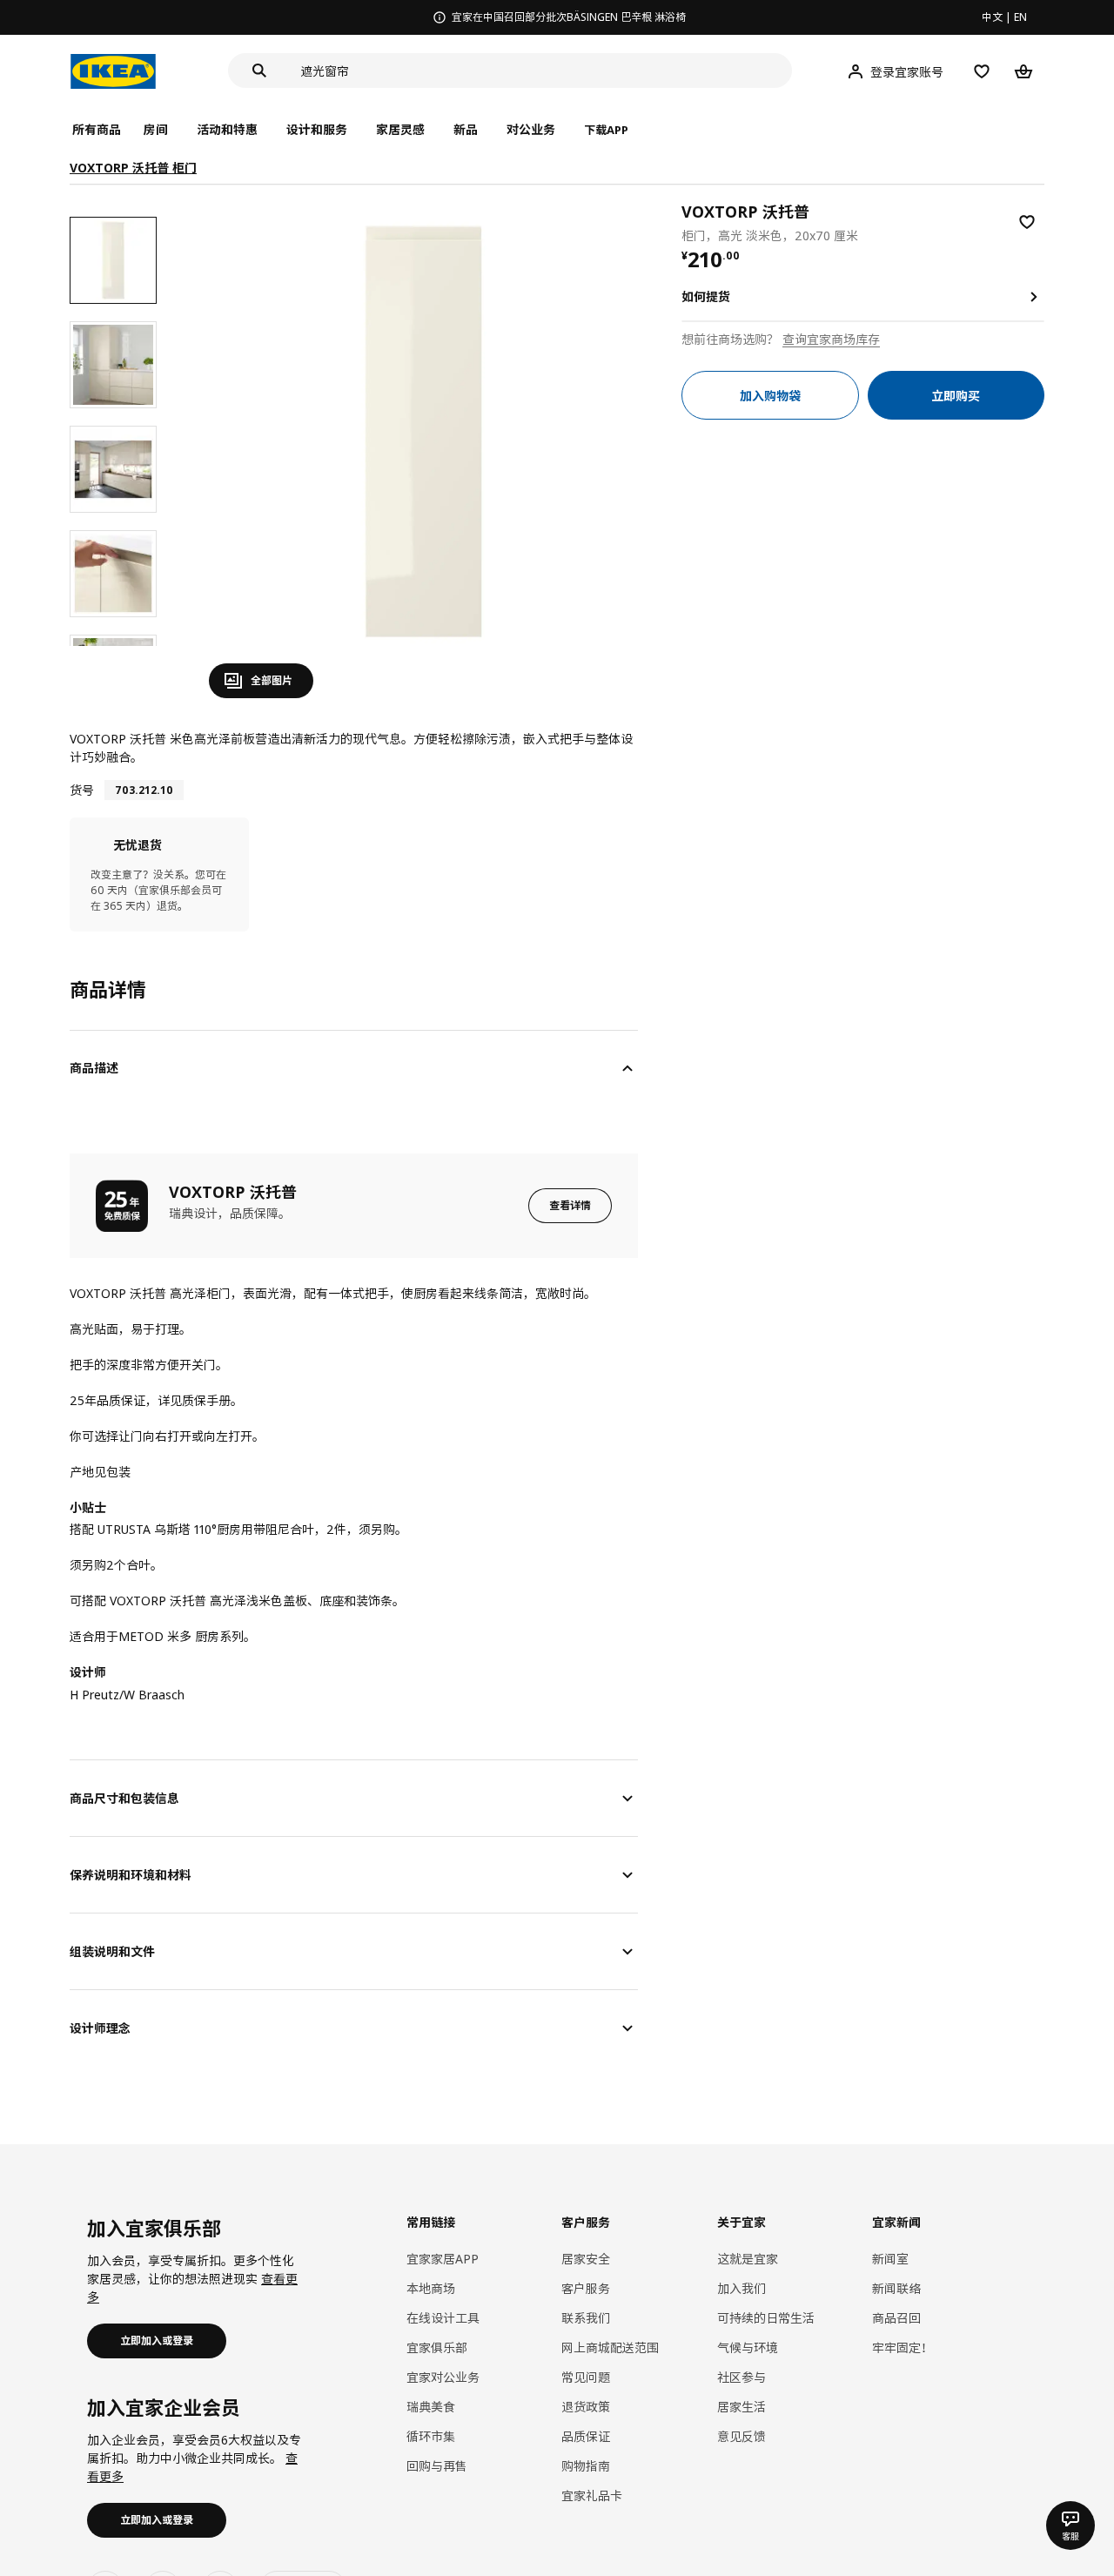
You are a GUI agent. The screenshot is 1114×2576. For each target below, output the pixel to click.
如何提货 (706, 296)
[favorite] (1027, 222)
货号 (82, 790)
